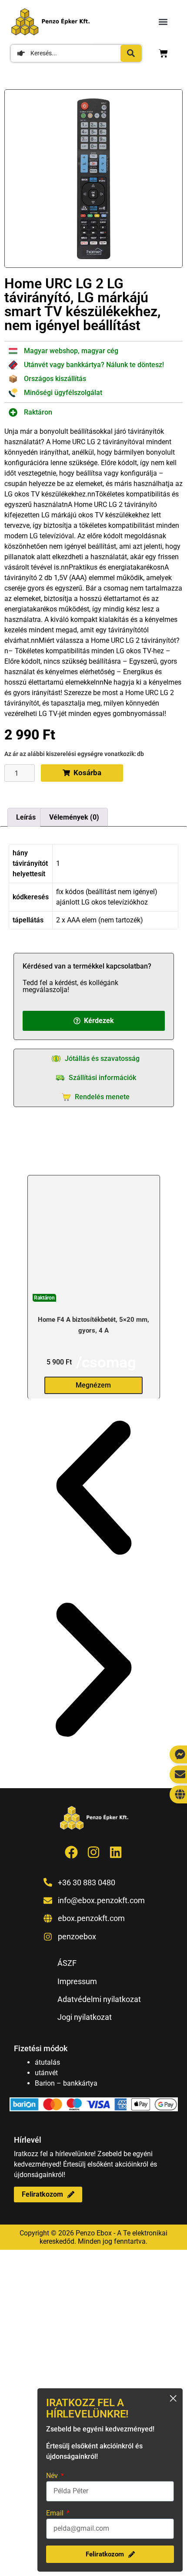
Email (56, 2513)
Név (53, 2476)
